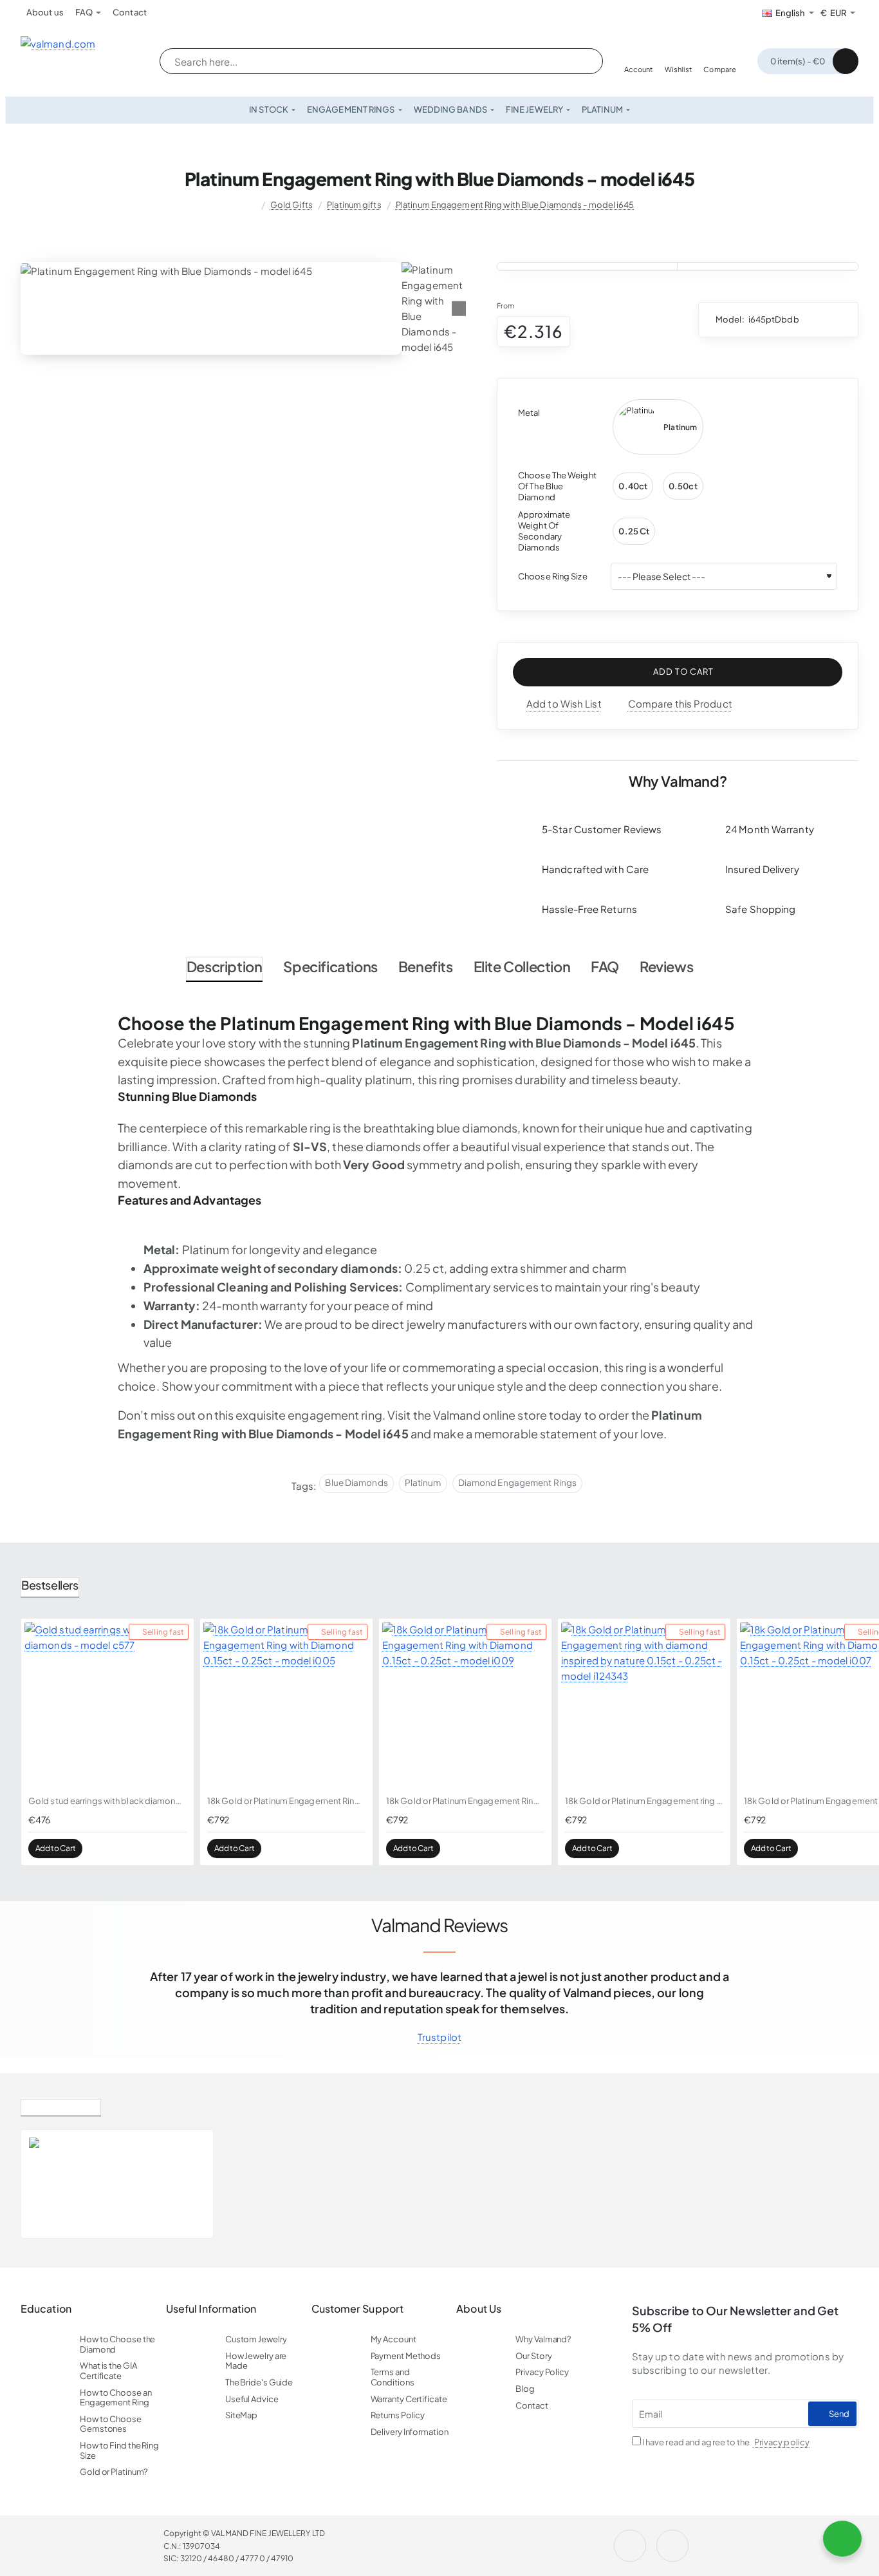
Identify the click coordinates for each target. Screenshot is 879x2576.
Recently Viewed (61, 2105)
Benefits (426, 966)
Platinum (423, 1482)
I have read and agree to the (725, 2442)
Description (225, 966)
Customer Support (358, 2309)
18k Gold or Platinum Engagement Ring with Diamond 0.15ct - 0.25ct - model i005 (286, 1801)
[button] (678, 672)
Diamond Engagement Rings (517, 1482)
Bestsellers (50, 1585)
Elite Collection (522, 966)
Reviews (666, 966)
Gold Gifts (291, 205)
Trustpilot (439, 2037)
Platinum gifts (354, 205)
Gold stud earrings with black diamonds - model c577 (107, 1801)
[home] (250, 205)
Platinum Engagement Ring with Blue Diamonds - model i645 (515, 205)
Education (46, 2309)
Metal (529, 413)
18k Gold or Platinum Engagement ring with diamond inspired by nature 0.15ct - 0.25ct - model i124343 (644, 1801)
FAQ (605, 966)
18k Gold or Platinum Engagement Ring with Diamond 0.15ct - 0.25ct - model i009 (465, 1801)
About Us (479, 2309)
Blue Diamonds (356, 1482)
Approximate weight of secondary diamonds (544, 531)
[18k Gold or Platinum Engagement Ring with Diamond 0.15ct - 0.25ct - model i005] (286, 1705)
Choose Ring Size (553, 576)
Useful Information (211, 2309)
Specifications (330, 966)
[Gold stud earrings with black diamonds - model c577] (107, 1705)
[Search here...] (580, 61)
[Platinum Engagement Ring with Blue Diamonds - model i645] (57, 2184)
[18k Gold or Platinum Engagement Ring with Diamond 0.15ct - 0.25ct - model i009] (465, 1705)
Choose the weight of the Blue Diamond (557, 486)
